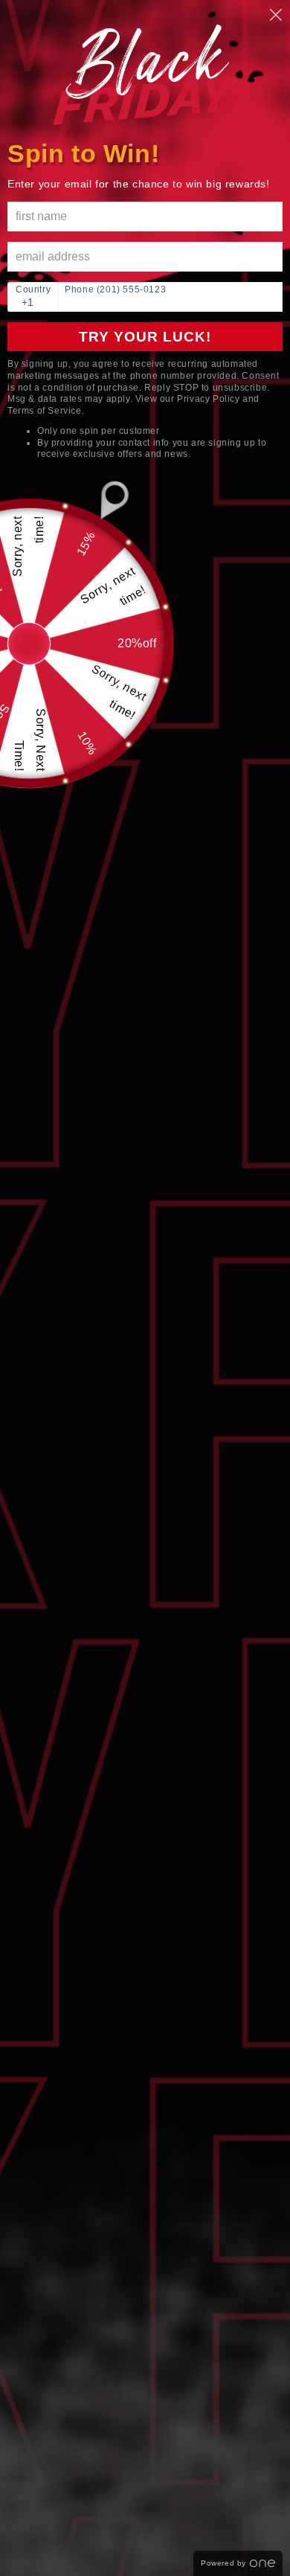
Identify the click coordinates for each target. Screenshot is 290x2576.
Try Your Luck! (145, 337)
